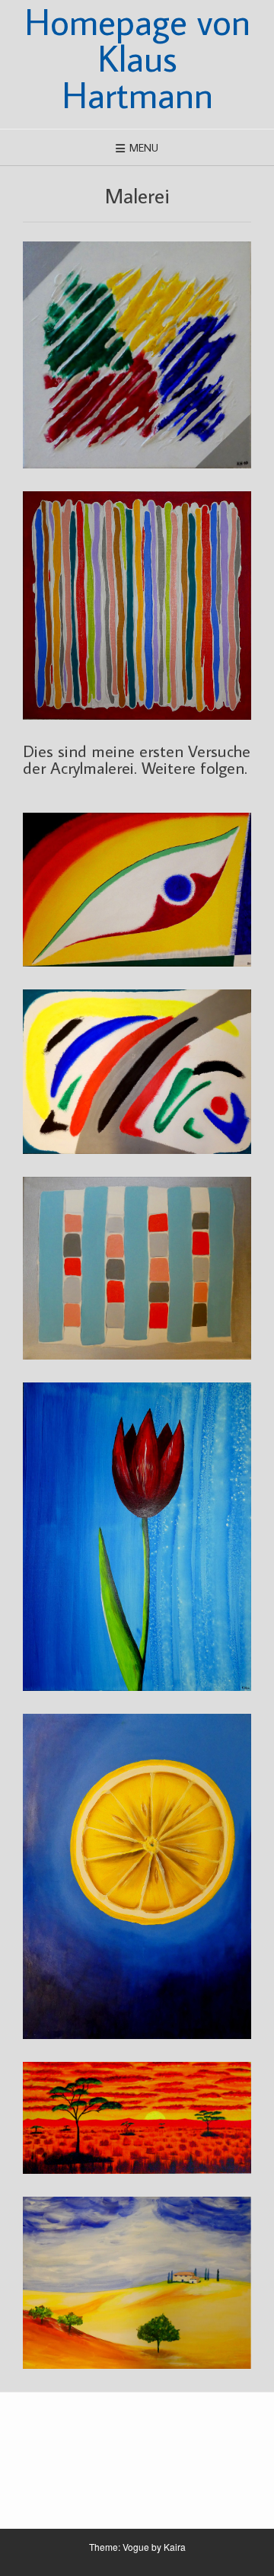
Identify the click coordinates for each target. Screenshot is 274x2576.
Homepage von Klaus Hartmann (137, 58)
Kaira (175, 2547)
